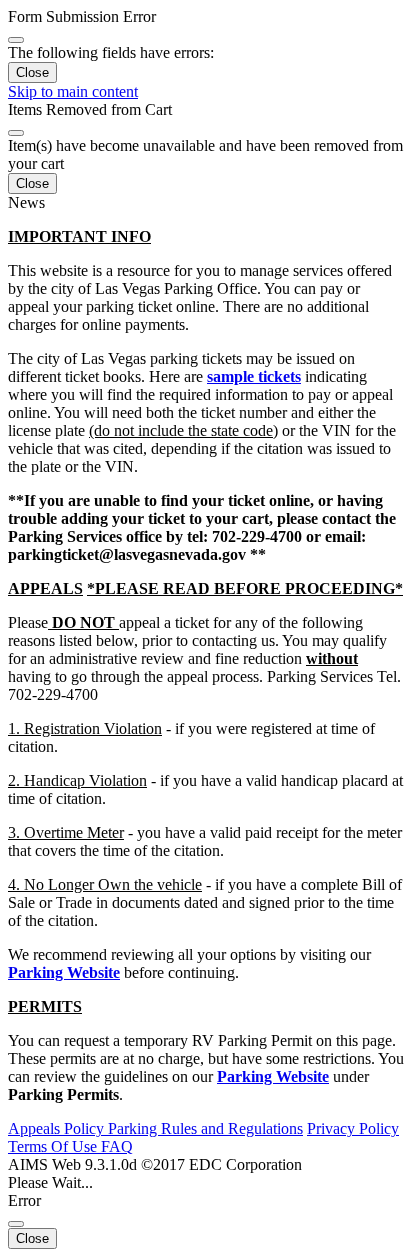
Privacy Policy (353, 1128)
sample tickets (254, 376)
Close (32, 72)
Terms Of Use (54, 1146)
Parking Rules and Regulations (205, 1128)
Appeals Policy (58, 1128)
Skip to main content (73, 91)
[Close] (16, 40)
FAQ (117, 1146)
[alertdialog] (206, 45)
